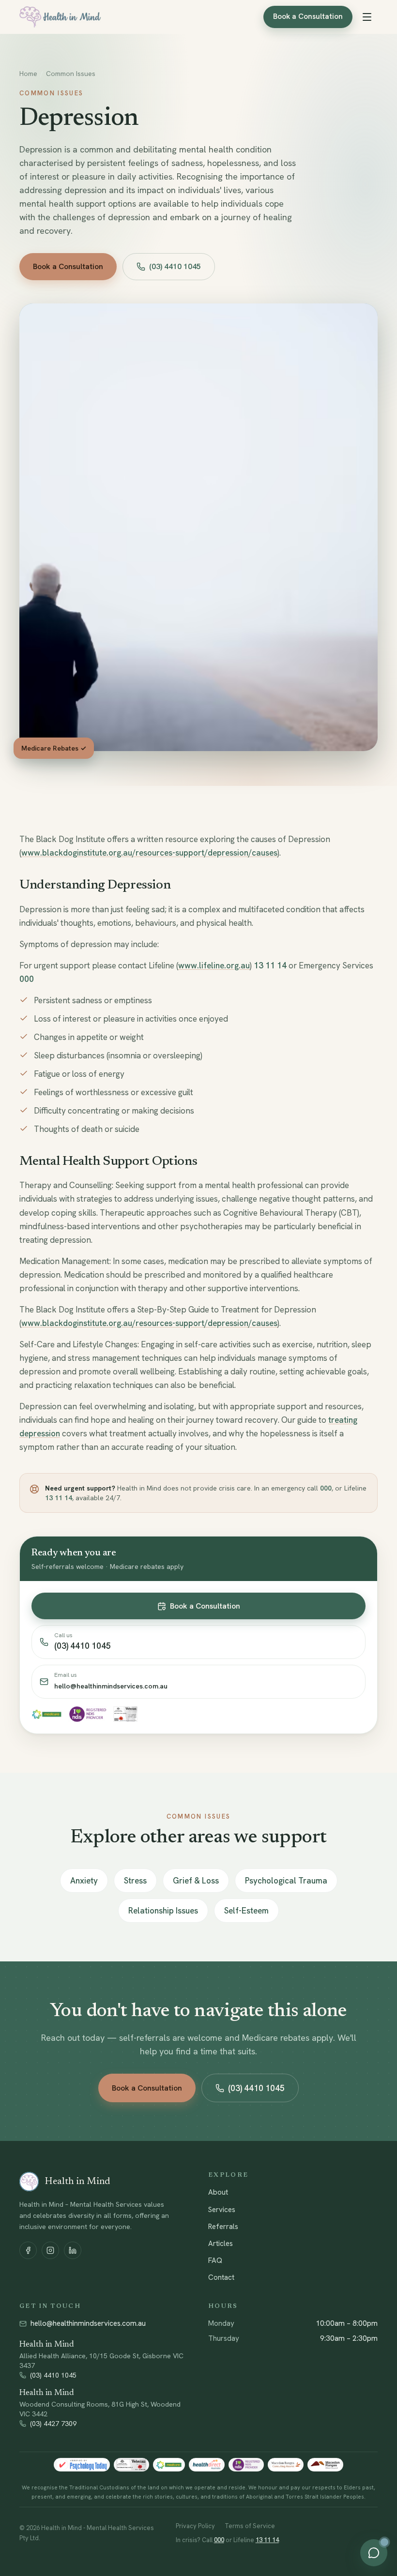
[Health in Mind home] (60, 17)
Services (222, 2210)
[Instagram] (50, 2250)
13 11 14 (270, 965)
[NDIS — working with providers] (246, 2465)
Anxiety (84, 1881)
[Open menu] (367, 17)
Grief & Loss (196, 1881)
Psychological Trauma (286, 1881)
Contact (221, 2277)
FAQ (215, 2260)
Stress (135, 1881)
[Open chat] (374, 2553)
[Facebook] (28, 2250)
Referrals (223, 2227)
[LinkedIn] (73, 2250)
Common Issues (71, 74)
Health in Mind (47, 2345)
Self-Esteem (246, 1911)
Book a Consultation (308, 16)
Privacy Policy (195, 2526)
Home (28, 74)
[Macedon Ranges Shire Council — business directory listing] (325, 2465)
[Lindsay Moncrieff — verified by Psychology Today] (82, 2465)
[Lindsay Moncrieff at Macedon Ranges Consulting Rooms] (286, 2465)
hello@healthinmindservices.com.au (88, 2323)
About (218, 2192)
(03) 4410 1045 (175, 266)
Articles (221, 2244)
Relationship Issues (163, 1911)
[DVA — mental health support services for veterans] (131, 2465)
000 (27, 979)
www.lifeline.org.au (214, 965)
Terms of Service (250, 2526)
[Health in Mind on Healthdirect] (207, 2465)
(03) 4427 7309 (53, 2424)
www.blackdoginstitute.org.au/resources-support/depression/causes (149, 853)
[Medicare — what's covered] (169, 2465)
